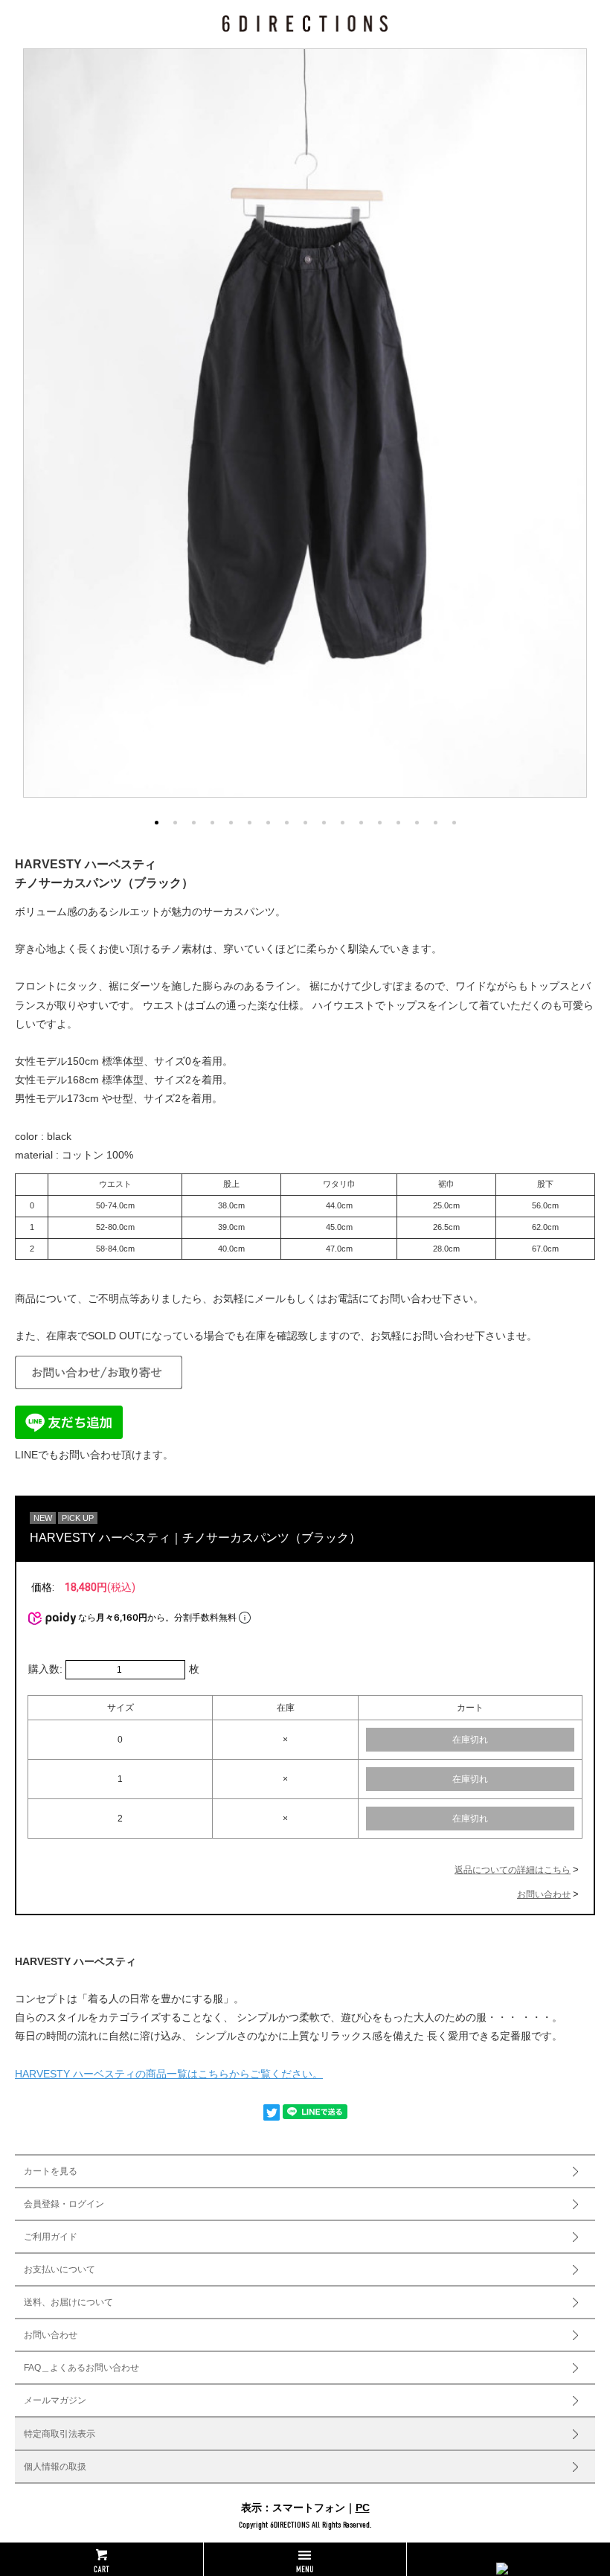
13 (380, 823)
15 (417, 823)
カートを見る (51, 2171)
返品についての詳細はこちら (513, 1870)
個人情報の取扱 (55, 2467)
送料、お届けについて (68, 2302)
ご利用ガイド (51, 2237)
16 (436, 823)
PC (363, 2508)
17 (454, 823)
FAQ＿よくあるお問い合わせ (81, 2368)
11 (343, 823)
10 (324, 823)
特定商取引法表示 (60, 2434)
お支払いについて (60, 2269)
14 (398, 823)
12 (361, 823)
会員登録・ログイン (64, 2204)
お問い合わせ (544, 1894)
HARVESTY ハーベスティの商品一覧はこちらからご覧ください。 (169, 2074)
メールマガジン (55, 2400)
